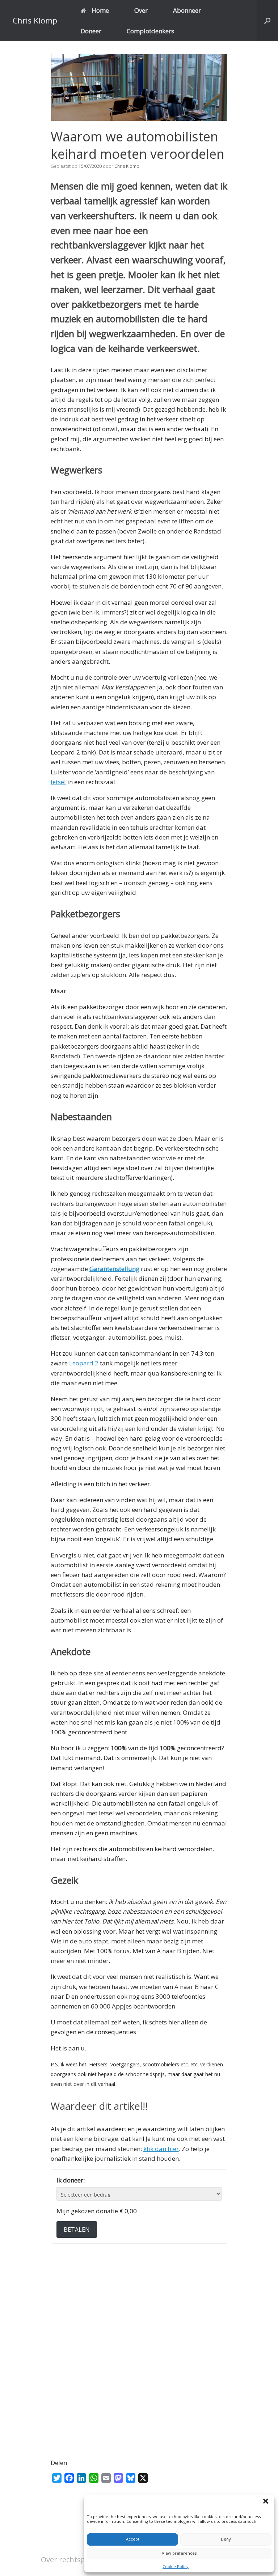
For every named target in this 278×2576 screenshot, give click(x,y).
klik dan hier (161, 2149)
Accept (133, 2539)
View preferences (179, 2553)
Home (100, 10)
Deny (226, 2539)
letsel (58, 782)
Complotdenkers (150, 31)
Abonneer (187, 10)
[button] (267, 2502)
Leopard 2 (84, 1363)
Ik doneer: (71, 2180)
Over (141, 10)
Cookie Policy (176, 2566)
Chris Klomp (127, 166)
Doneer (91, 31)
